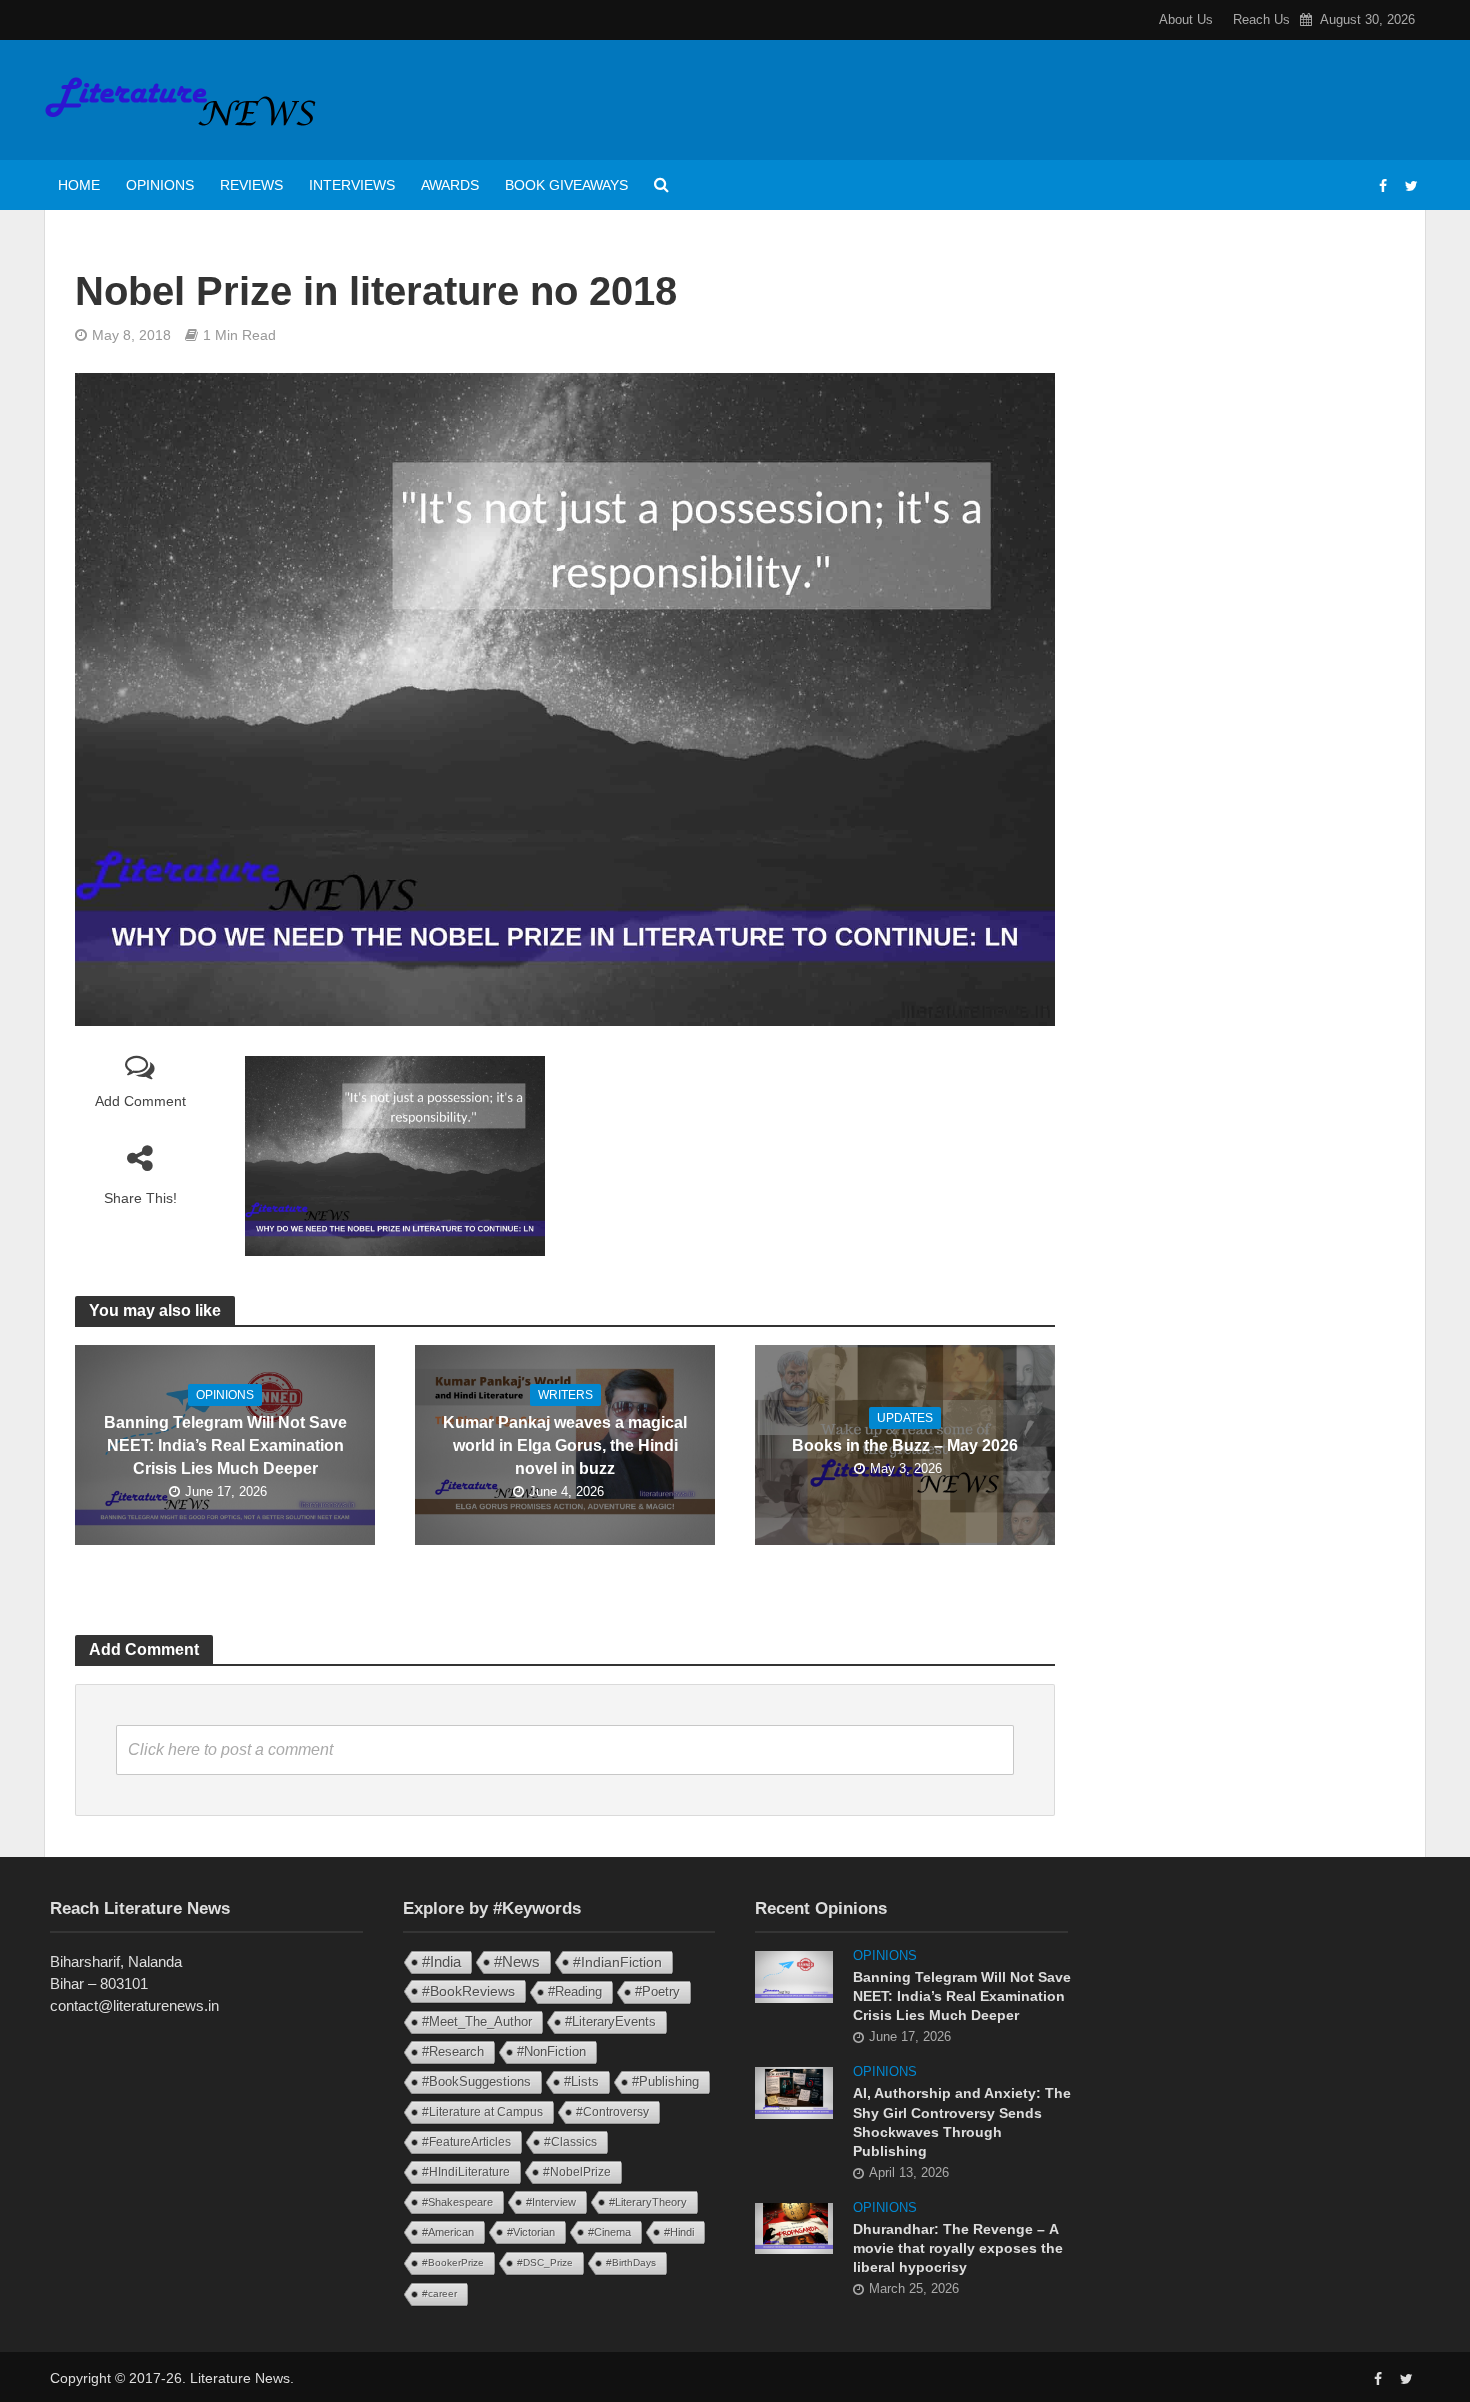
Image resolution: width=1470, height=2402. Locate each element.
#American (448, 2232)
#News (517, 1962)
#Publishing (665, 2082)
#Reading (575, 1991)
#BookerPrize (453, 2262)
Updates (905, 1418)
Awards (450, 185)
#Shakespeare (457, 2202)
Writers (565, 1395)
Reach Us (1261, 19)
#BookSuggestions (476, 2081)
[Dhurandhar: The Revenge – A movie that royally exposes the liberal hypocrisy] (794, 2226)
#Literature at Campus (482, 2112)
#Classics (570, 2142)
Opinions (160, 185)
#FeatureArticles (466, 2142)
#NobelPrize (577, 2172)
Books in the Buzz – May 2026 (905, 1445)
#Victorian (531, 2232)
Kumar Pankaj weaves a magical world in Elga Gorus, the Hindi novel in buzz (565, 1445)
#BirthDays (631, 2262)
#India (441, 1961)
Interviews (352, 185)
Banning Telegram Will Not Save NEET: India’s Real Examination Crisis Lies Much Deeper (225, 1445)
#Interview (551, 2202)
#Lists (581, 2081)
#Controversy (612, 2112)
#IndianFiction (617, 1962)
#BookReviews (468, 1991)
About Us (1186, 19)
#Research (453, 2051)
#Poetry (657, 1991)
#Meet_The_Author (477, 2021)
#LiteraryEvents (610, 2021)
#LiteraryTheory (648, 2202)
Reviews (251, 185)
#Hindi (679, 2232)
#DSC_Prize (545, 2262)
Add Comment (140, 1101)
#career (439, 2293)
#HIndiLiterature (466, 2172)
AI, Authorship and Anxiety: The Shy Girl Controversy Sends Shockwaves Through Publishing (962, 2121)
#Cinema (609, 2232)
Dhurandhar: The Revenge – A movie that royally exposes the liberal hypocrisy (958, 2248)
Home (79, 185)
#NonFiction (551, 2051)
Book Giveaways (566, 185)
